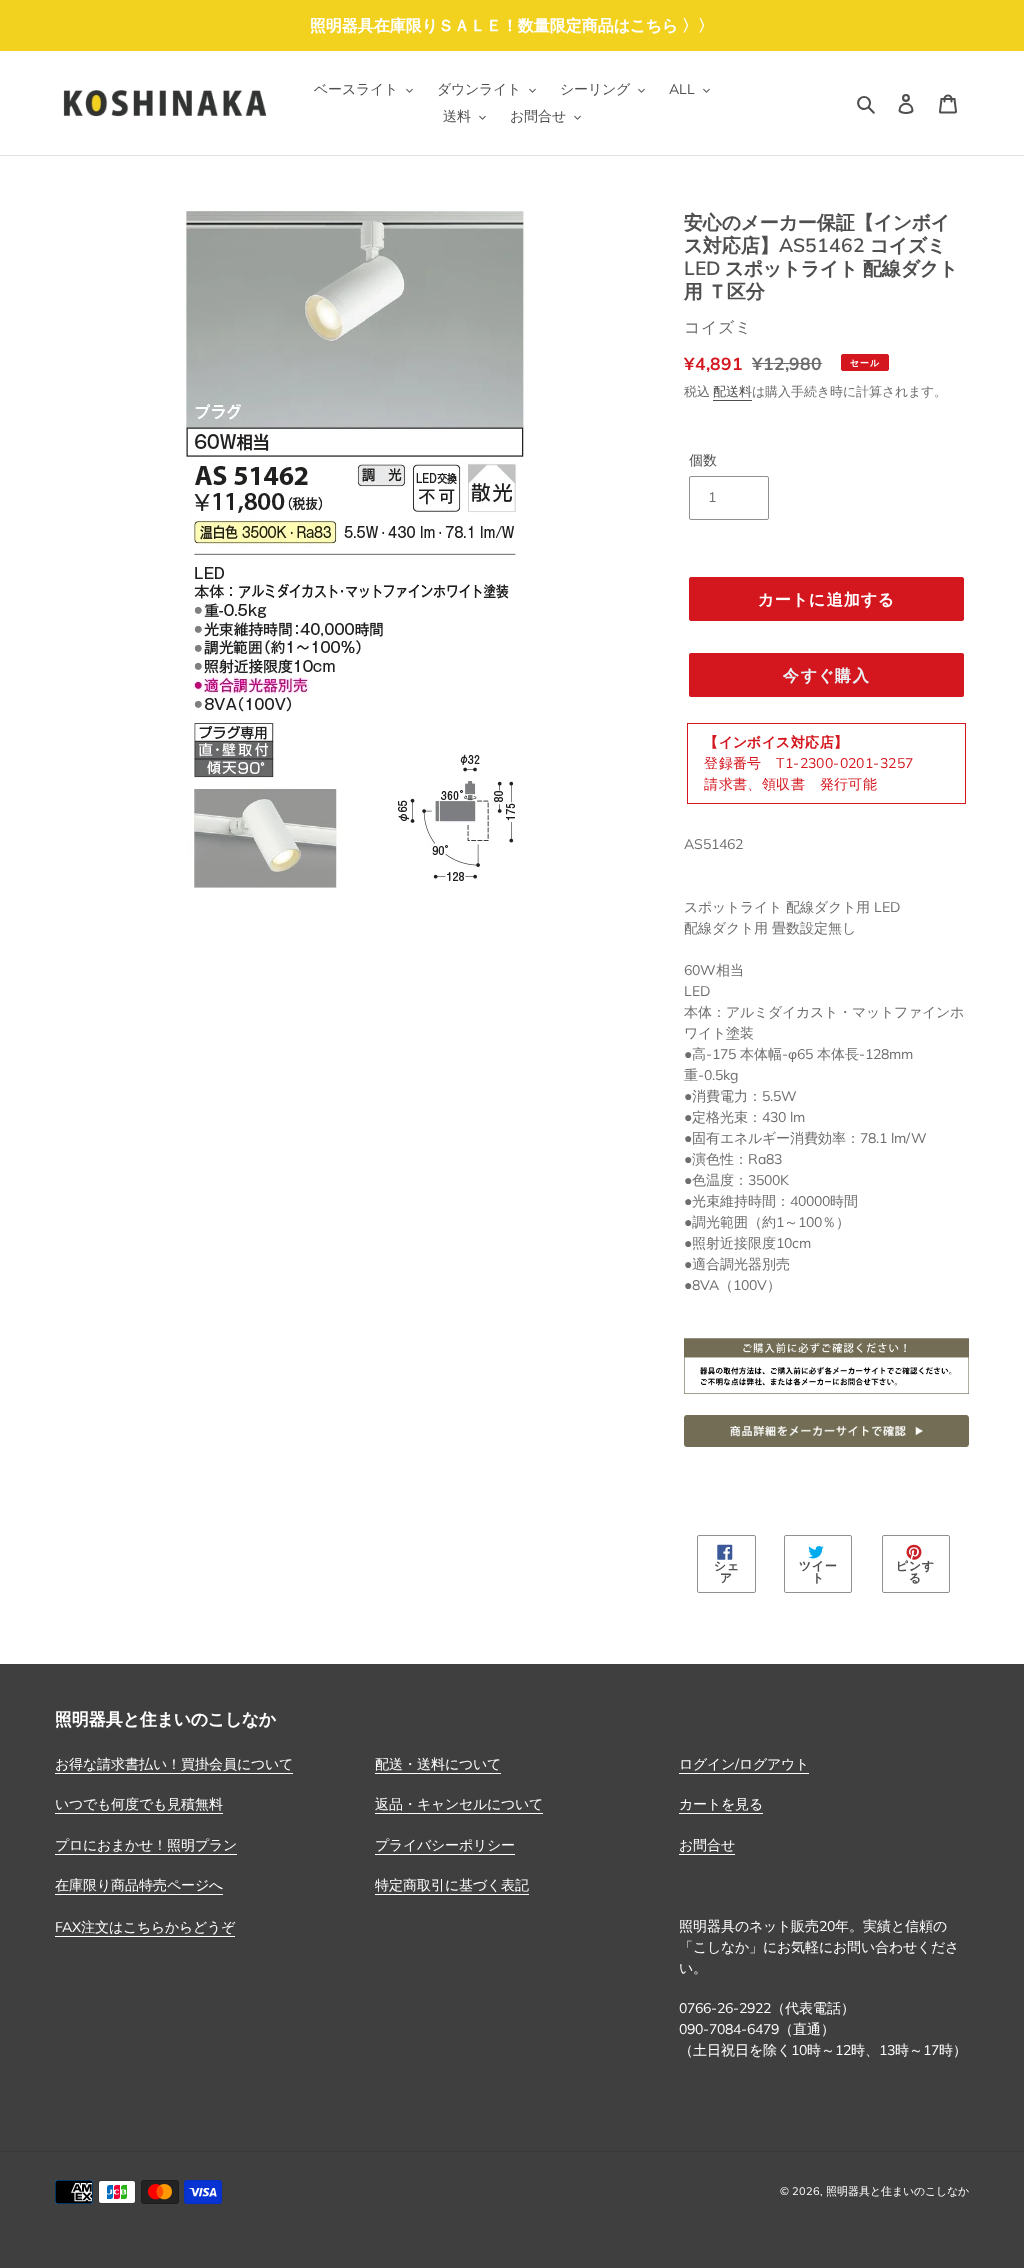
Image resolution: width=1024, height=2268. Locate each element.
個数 (703, 460)
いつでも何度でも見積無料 (139, 1804)
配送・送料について (438, 1764)
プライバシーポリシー (445, 1845)
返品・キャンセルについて (459, 1804)
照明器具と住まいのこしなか (897, 2191)
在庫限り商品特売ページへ (139, 1885)
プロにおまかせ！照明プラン (146, 1845)
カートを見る (721, 1804)
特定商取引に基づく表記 (452, 1885)
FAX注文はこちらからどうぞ (145, 1927)
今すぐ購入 (826, 675)
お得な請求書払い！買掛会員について (174, 1764)
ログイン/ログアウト (744, 1764)
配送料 (732, 391)
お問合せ (707, 1845)
